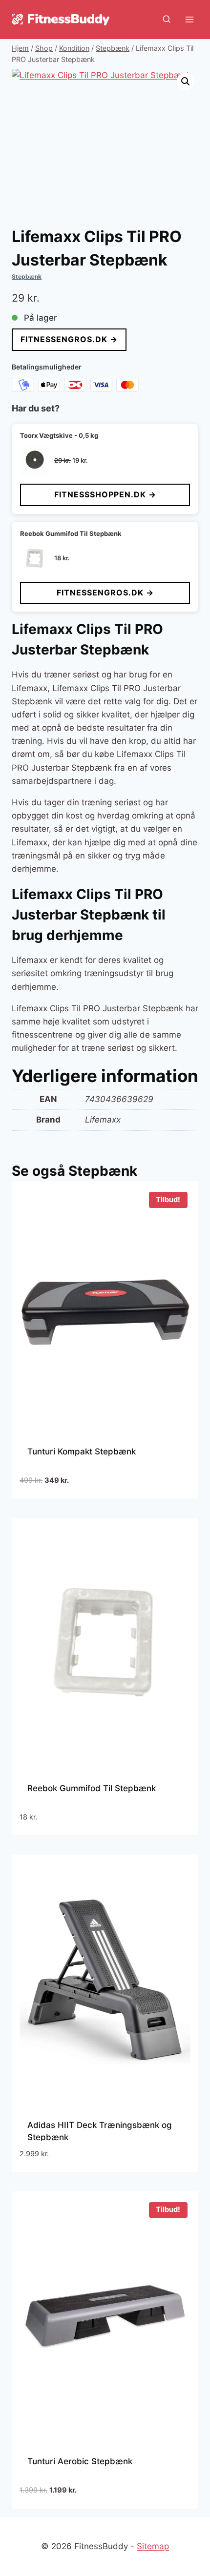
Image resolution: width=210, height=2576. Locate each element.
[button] (186, 82)
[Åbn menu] (189, 19)
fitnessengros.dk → (69, 339)
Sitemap (153, 2546)
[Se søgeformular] (167, 20)
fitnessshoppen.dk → (105, 494)
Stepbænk (27, 276)
